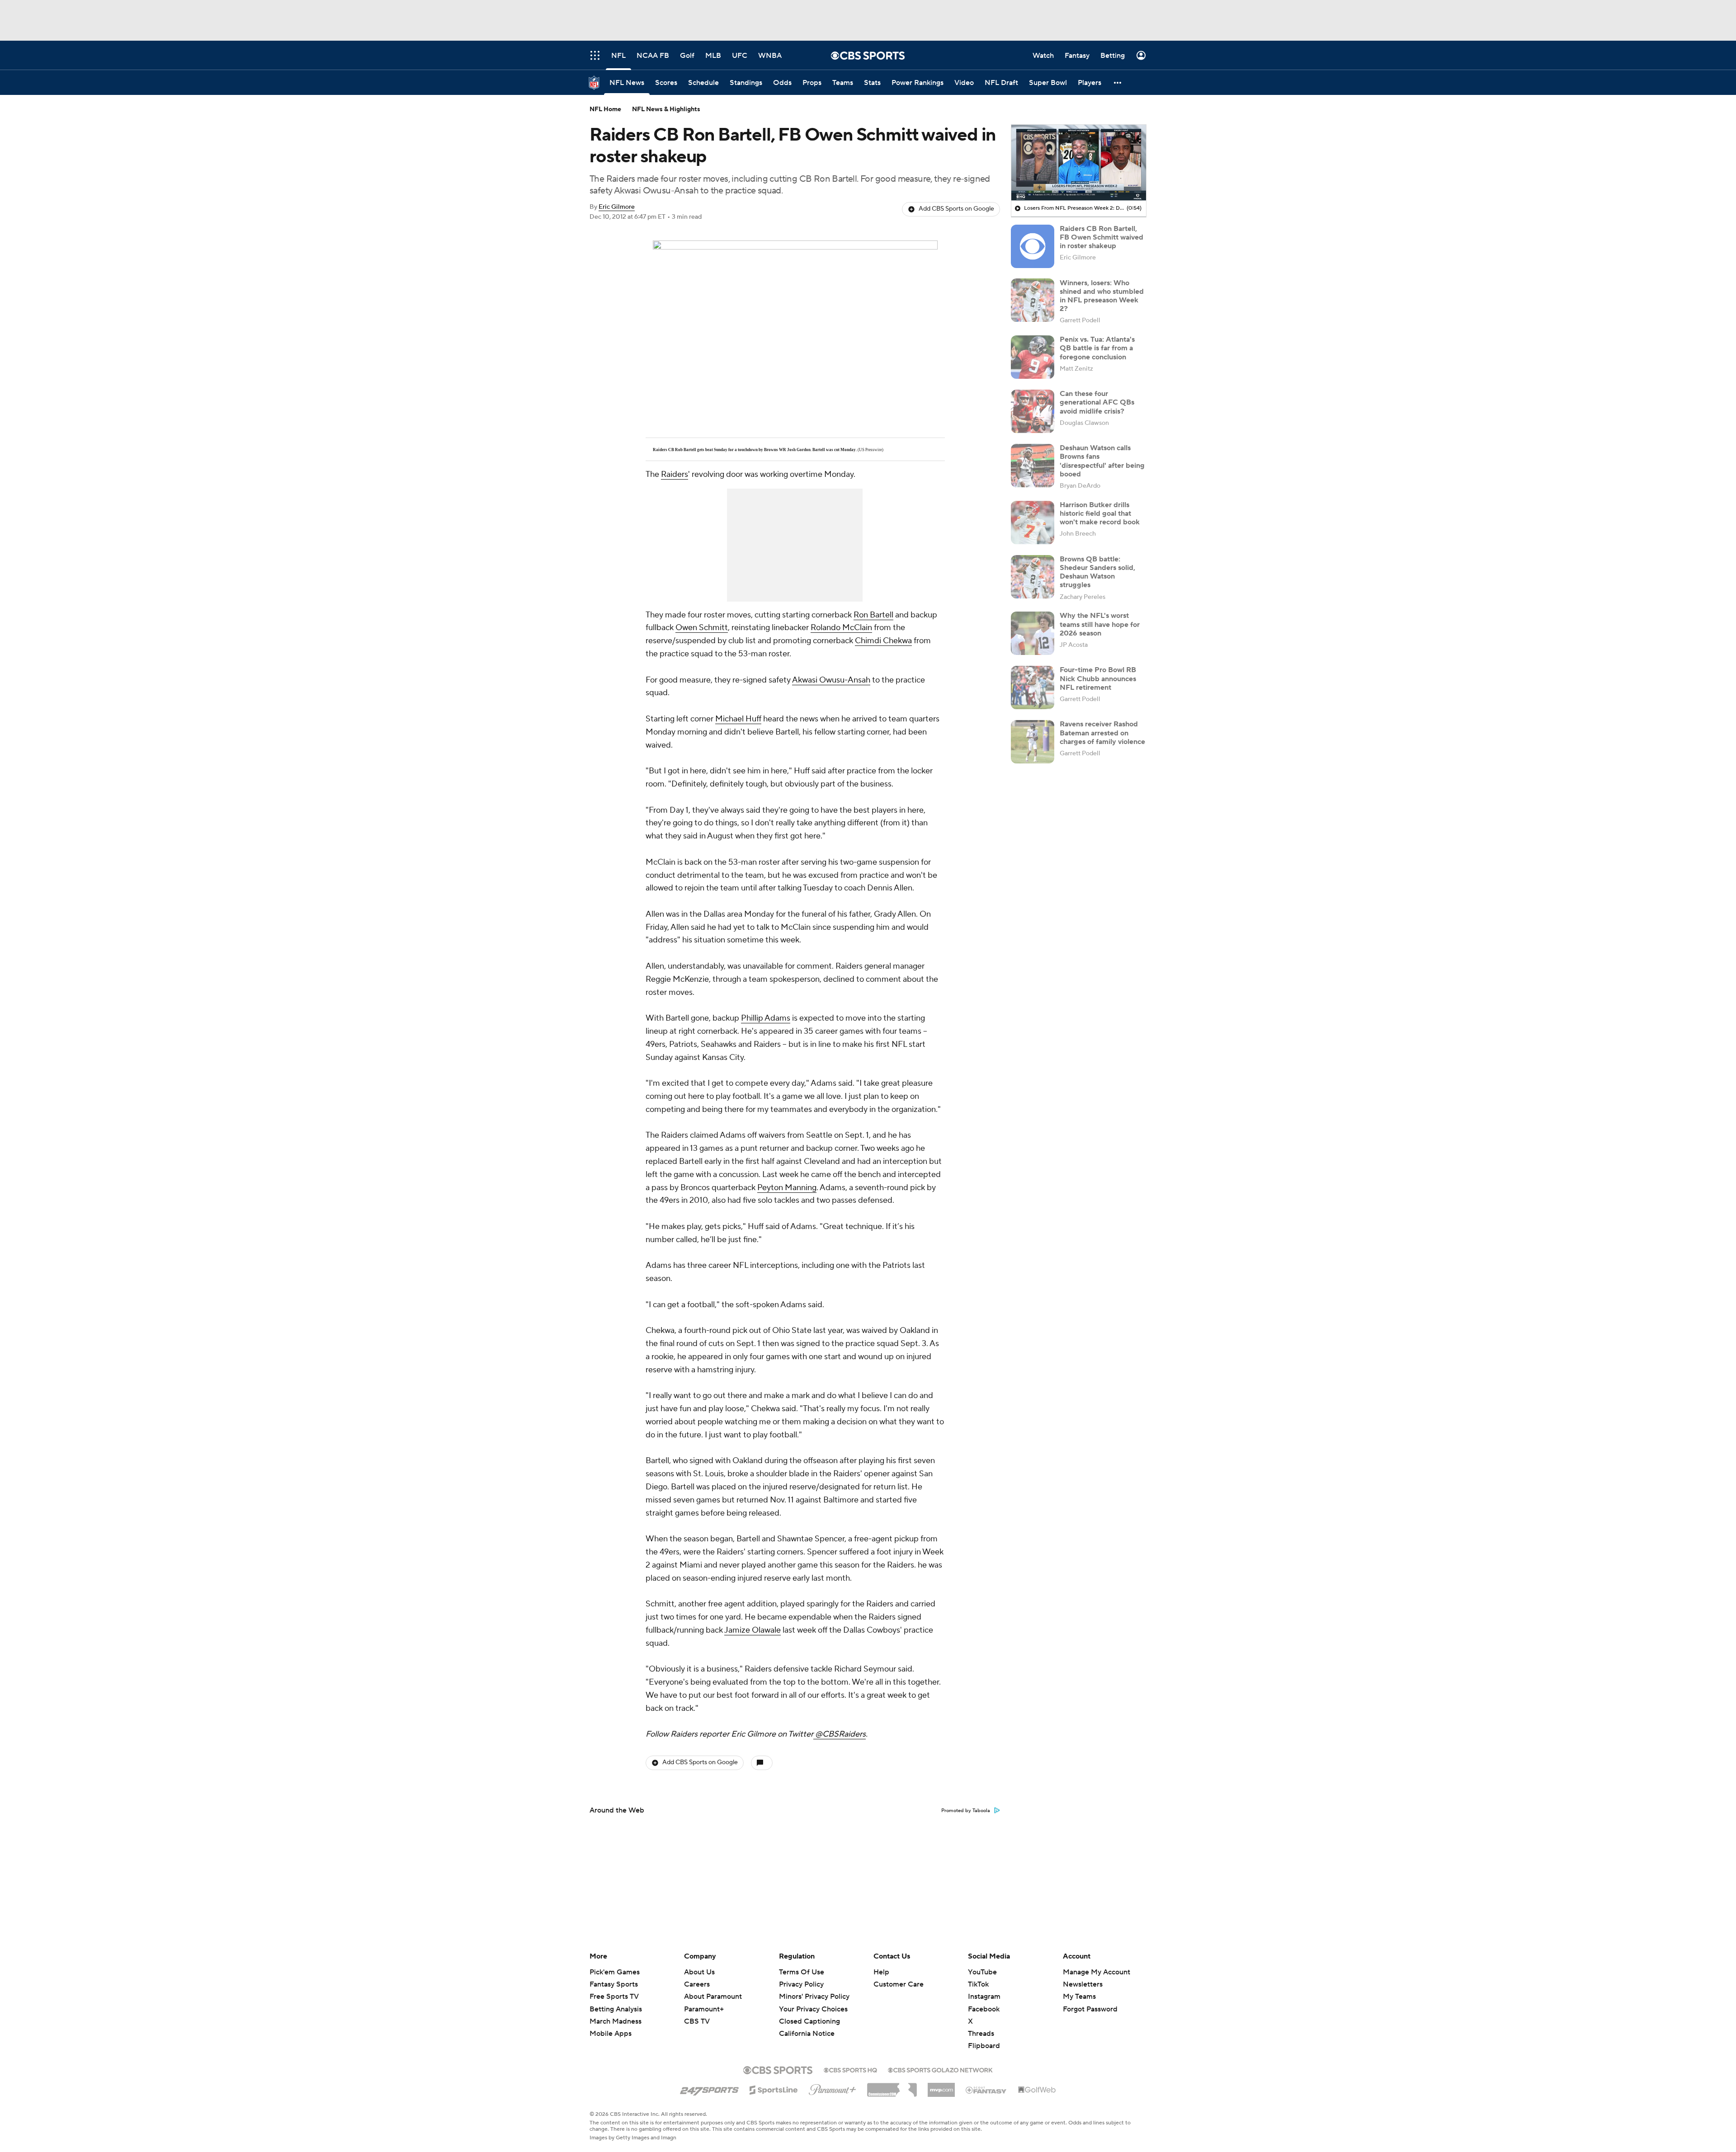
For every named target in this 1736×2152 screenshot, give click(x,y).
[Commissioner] (892, 2086)
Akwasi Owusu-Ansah (831, 680)
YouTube (982, 1972)
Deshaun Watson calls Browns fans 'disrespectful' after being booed (1102, 461)
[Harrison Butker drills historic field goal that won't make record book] (1033, 523)
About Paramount (713, 1997)
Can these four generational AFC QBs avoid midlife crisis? (1097, 402)
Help (881, 1972)
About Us (699, 1972)
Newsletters (1083, 1984)
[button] (1118, 82)
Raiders (675, 474)
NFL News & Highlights (666, 109)
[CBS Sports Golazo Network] (940, 2069)
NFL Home (605, 109)
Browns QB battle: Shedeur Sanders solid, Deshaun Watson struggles (1097, 572)
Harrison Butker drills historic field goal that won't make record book (1100, 513)
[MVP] (941, 2086)
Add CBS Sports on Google (956, 209)
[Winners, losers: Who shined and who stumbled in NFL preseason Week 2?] (1033, 300)
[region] (1079, 163)
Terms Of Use (802, 1972)
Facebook (984, 2009)
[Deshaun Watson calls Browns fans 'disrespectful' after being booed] (1033, 466)
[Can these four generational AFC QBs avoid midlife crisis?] (1033, 411)
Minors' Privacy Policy (814, 1997)
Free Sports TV (614, 1997)
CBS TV (697, 2021)
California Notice (807, 2025)
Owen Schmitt (702, 628)
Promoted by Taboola (966, 1811)
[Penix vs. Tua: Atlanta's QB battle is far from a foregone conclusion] (1033, 357)
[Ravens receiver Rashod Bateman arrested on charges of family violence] (1033, 742)
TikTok (978, 1984)
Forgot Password (1090, 2009)
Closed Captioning (809, 2013)
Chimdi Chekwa (883, 641)
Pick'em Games (615, 1972)
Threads (981, 2034)
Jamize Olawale (752, 1630)
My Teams (1079, 1997)
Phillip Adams (766, 1018)
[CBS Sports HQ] (850, 2069)
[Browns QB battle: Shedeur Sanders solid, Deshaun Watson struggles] (1033, 577)
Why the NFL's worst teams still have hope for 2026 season (1100, 624)
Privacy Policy (801, 1984)
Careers (697, 1984)
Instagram (984, 1997)
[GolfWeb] (1037, 2090)
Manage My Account (1097, 1972)
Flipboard (984, 2046)
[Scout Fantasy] (986, 2090)
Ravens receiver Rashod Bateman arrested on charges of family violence (1102, 733)
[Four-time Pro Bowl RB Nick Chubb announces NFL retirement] (1033, 688)
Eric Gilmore (617, 207)
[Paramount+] (833, 2088)
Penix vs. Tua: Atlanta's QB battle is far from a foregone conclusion (1097, 348)
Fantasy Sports (614, 1984)
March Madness (616, 2021)
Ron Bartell (873, 615)
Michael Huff (738, 719)
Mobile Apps (611, 2034)
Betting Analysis (616, 2009)
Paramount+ (704, 2009)
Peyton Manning (787, 1188)
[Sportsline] (774, 2089)
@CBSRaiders (840, 1734)
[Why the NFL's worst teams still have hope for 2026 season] (1033, 633)
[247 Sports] (709, 2088)
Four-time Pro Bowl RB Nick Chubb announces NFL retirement (1098, 678)
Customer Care (899, 1984)
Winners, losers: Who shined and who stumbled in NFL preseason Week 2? (1102, 296)
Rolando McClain (841, 628)
